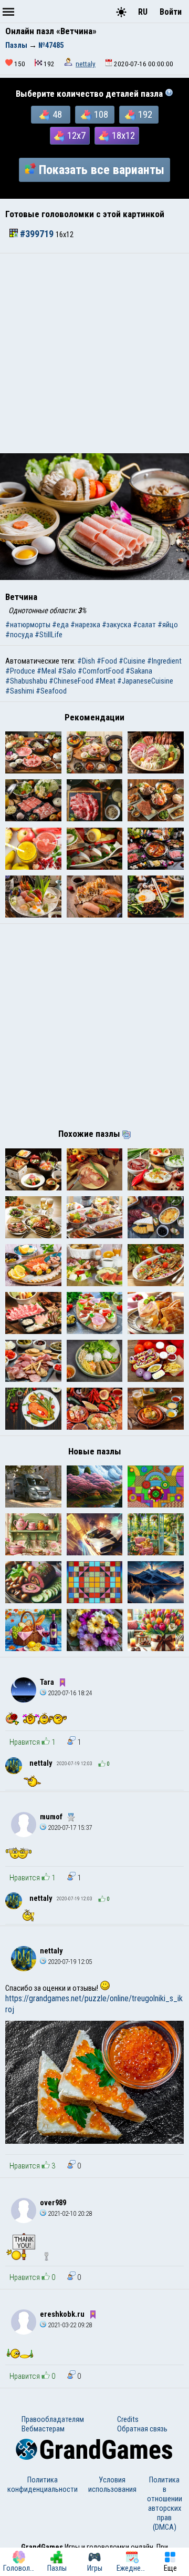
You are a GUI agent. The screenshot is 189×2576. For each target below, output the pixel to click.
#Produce (20, 671)
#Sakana (139, 671)
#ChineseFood (71, 681)
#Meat (105, 681)
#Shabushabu (26, 681)
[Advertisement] (94, 353)
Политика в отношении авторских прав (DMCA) (165, 2503)
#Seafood (51, 691)
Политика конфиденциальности (43, 2485)
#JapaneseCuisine (145, 681)
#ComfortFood (101, 671)
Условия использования (112, 2485)
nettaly (86, 64)
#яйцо (168, 625)
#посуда (19, 635)
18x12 (123, 136)
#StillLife (49, 635)
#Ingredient (164, 661)
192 (145, 115)
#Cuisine (132, 661)
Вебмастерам (43, 2429)
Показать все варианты (102, 170)
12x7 (76, 136)
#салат (144, 625)
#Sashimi (20, 691)
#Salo (67, 671)
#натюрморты (28, 625)
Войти (171, 12)
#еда (60, 625)
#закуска (117, 625)
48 (57, 115)
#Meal (46, 671)
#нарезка (85, 625)
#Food (107, 661)
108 (101, 115)
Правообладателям (53, 2419)
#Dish (86, 661)
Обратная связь (142, 2429)
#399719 (37, 234)
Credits (128, 2419)
